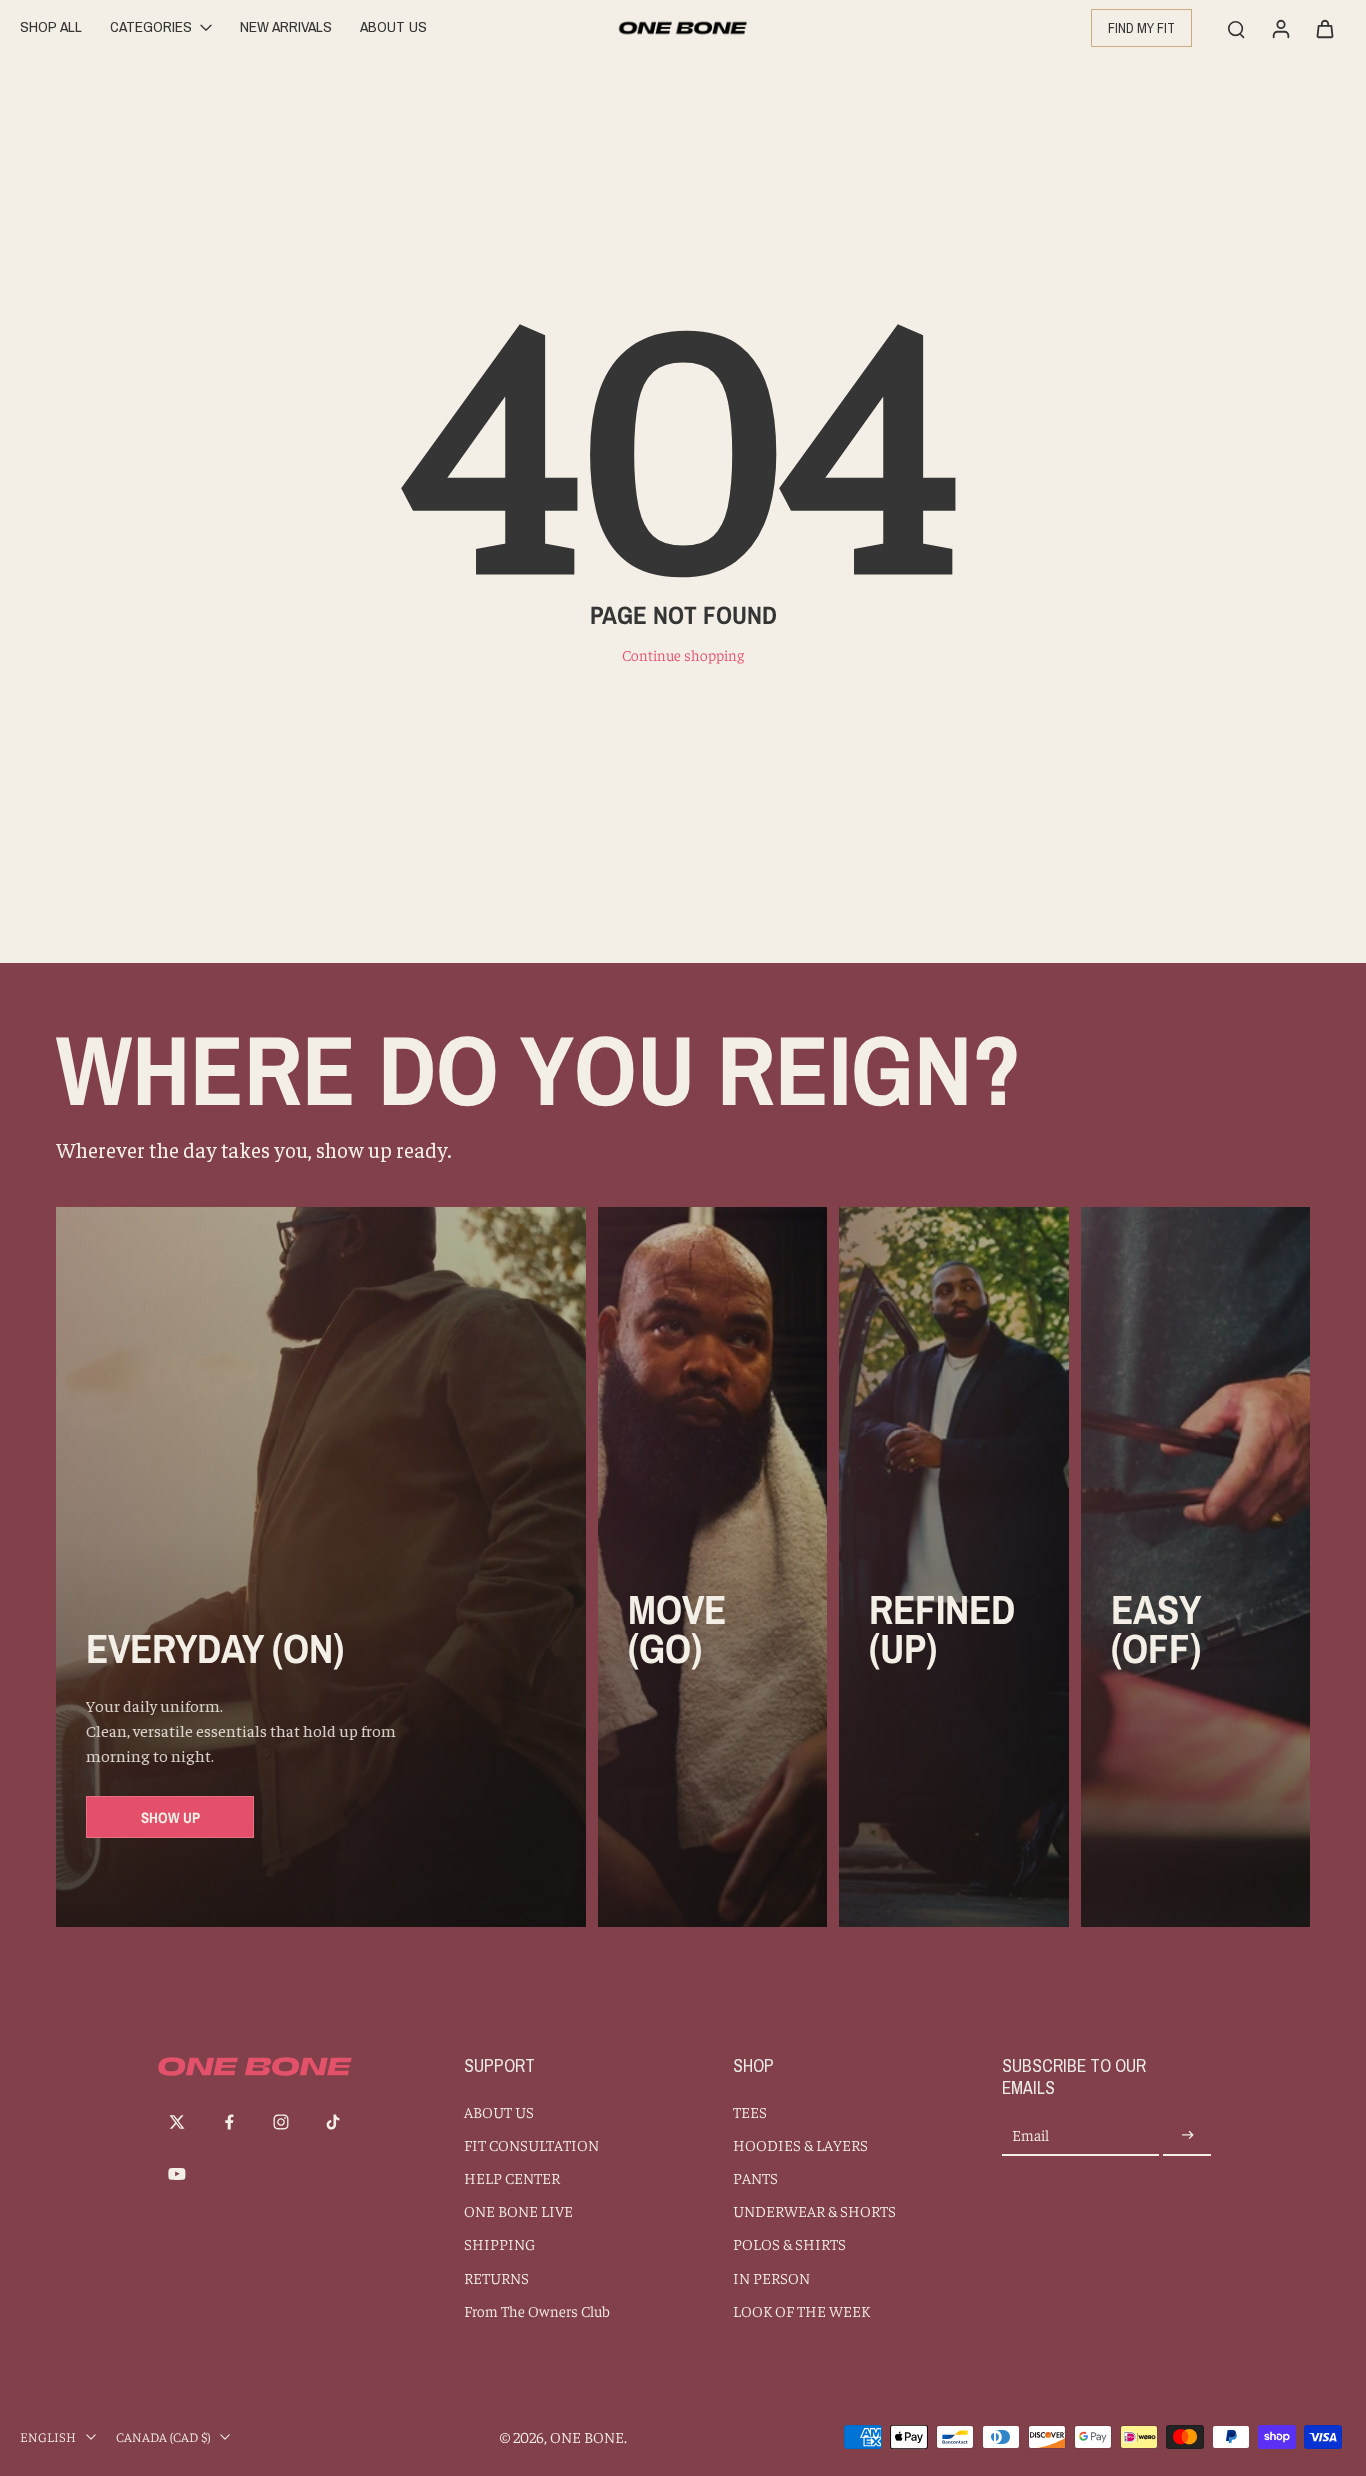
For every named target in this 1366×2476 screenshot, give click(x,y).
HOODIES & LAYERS (800, 2144)
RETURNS (496, 2277)
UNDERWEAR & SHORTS (814, 2210)
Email (1030, 2135)
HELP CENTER (512, 2177)
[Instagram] (281, 2122)
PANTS (755, 2177)
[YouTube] (177, 2174)
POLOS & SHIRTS (789, 2243)
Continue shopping (683, 654)
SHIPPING (499, 2243)
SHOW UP (170, 1817)
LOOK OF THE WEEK (801, 2310)
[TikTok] (333, 2122)
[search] (1236, 28)
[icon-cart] (1324, 28)
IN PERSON (771, 2277)
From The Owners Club (537, 2310)
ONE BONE (587, 2436)
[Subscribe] (1187, 2135)
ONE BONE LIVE (518, 2210)
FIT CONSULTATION (531, 2144)
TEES (750, 2111)
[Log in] (1280, 28)
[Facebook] (229, 2122)
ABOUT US (499, 2111)
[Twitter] (177, 2122)
